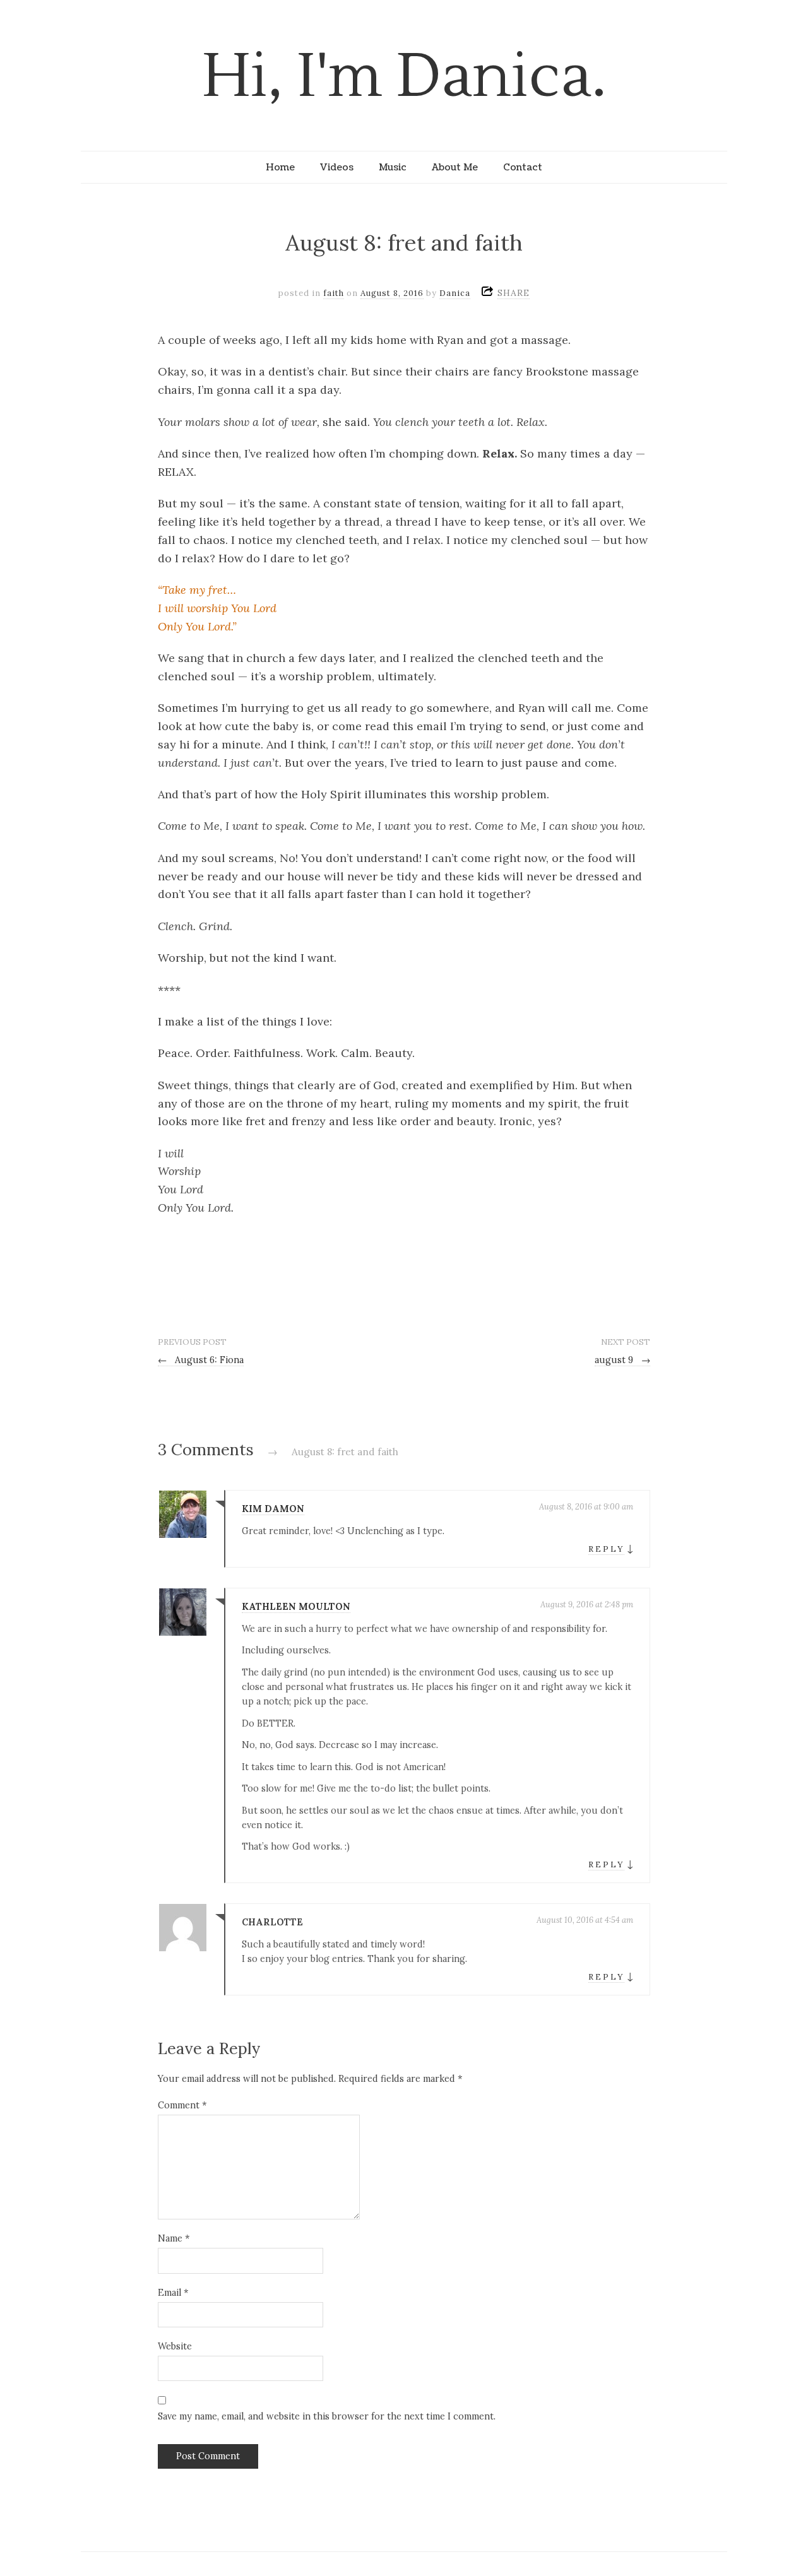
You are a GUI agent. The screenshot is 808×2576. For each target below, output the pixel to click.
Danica (455, 293)
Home (280, 167)
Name (174, 2238)
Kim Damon (273, 1509)
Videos (337, 167)
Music (393, 167)
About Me (455, 167)
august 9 (622, 1360)
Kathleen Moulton (296, 1607)
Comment (182, 2105)
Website (175, 2346)
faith (334, 293)
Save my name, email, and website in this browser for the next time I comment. (327, 2416)
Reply (606, 1549)
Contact (523, 167)
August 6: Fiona (201, 1360)
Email (173, 2293)
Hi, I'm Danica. (404, 77)
